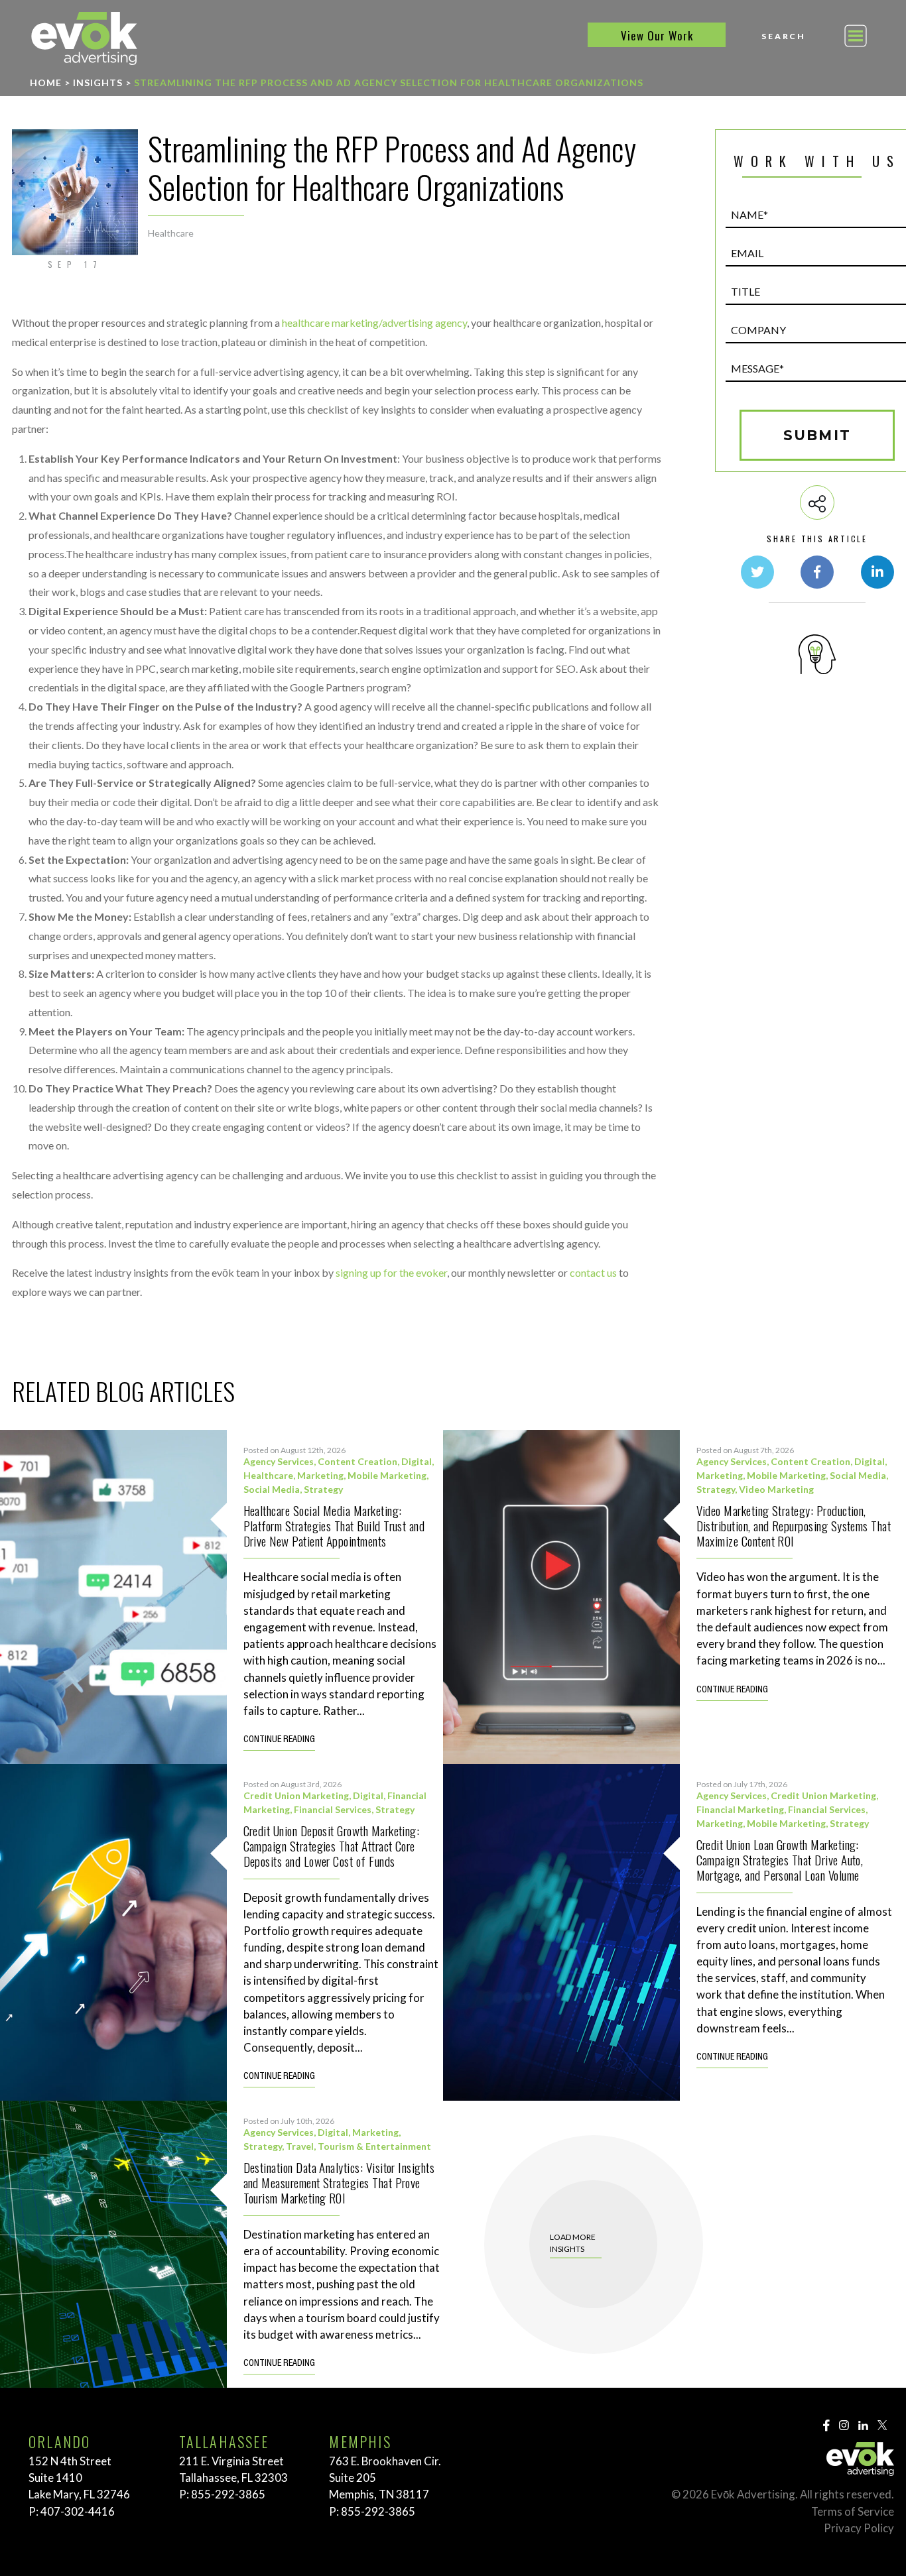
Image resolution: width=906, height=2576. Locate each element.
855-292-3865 (228, 2494)
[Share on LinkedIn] (877, 572)
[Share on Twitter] (757, 572)
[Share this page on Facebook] (817, 572)
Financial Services (333, 1809)
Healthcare (171, 233)
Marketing (320, 1475)
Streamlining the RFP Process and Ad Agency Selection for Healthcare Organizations (389, 83)
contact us (593, 1272)
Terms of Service (853, 2511)
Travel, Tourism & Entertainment (358, 2146)
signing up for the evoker (391, 1272)
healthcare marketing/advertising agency (374, 322)
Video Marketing (776, 1489)
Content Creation (357, 1461)
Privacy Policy (859, 2528)
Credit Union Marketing (296, 1795)
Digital (417, 1461)
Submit (817, 435)
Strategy (323, 1489)
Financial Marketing (740, 1809)
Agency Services (279, 1461)
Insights (98, 83)
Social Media (272, 1489)
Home (46, 83)
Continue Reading (279, 1740)
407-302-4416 (78, 2511)
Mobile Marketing (387, 1475)
